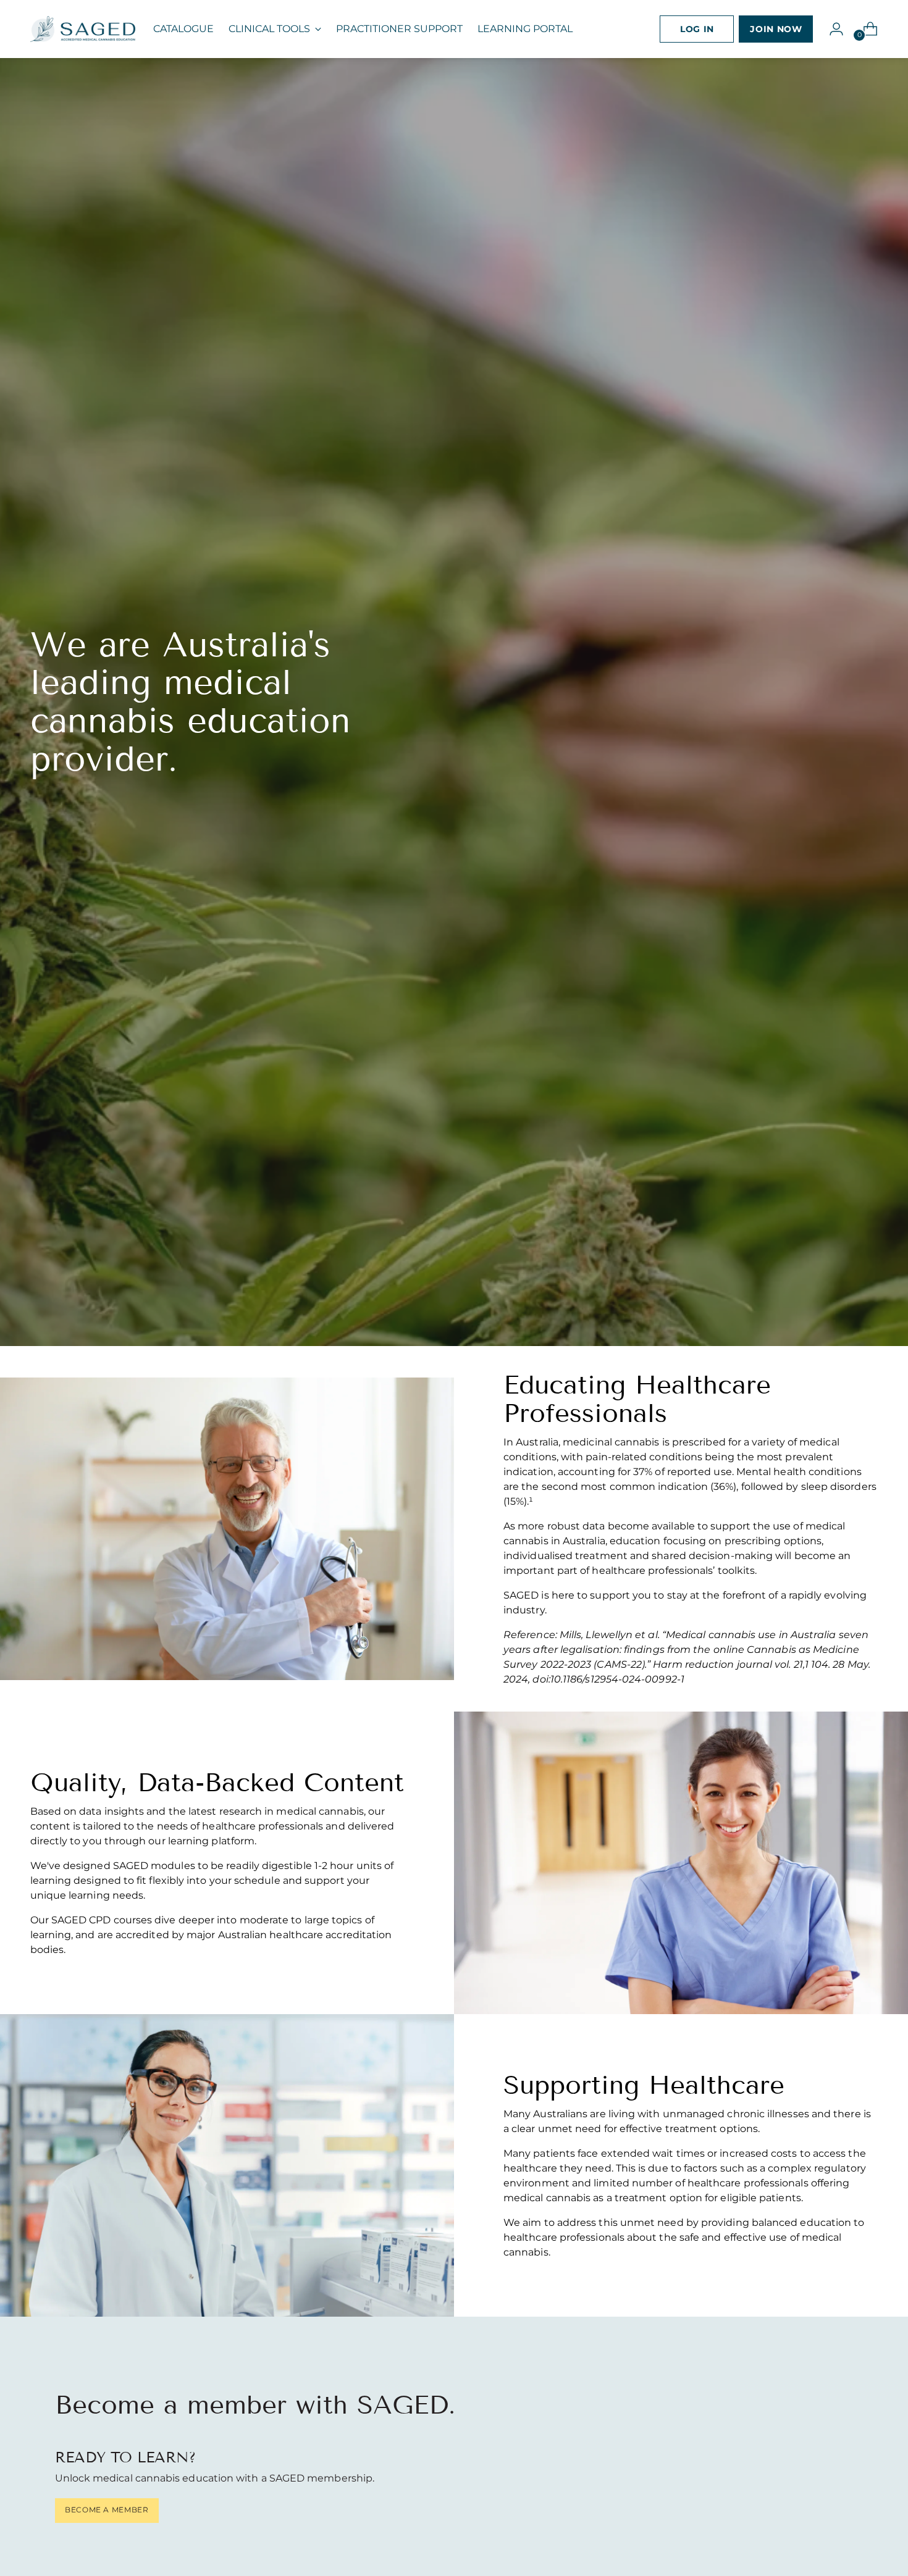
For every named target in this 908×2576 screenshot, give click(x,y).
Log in (697, 29)
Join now (776, 29)
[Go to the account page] (831, 29)
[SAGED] (83, 29)
